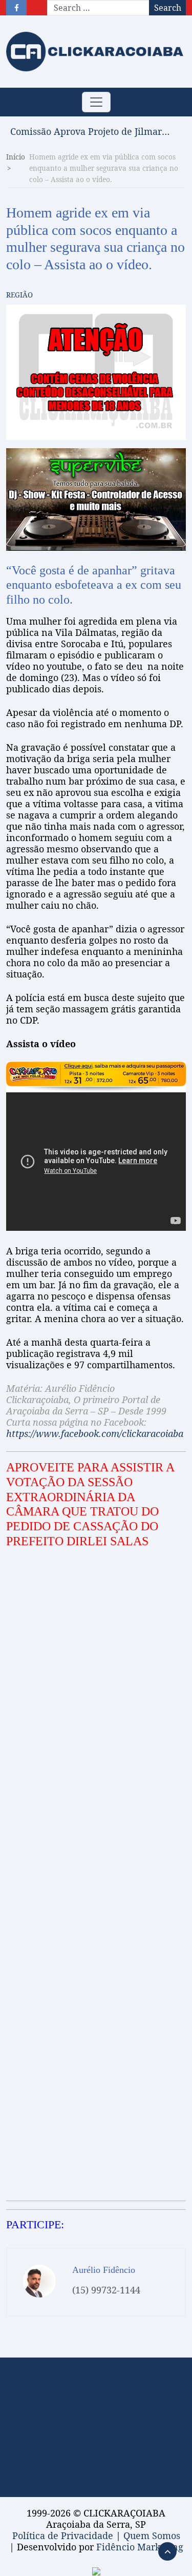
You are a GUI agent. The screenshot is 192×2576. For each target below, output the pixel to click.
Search (168, 8)
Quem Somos (152, 2535)
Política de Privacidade (63, 2535)
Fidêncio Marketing (140, 2547)
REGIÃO (19, 295)
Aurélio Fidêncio (104, 2270)
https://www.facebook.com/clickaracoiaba (95, 1433)
